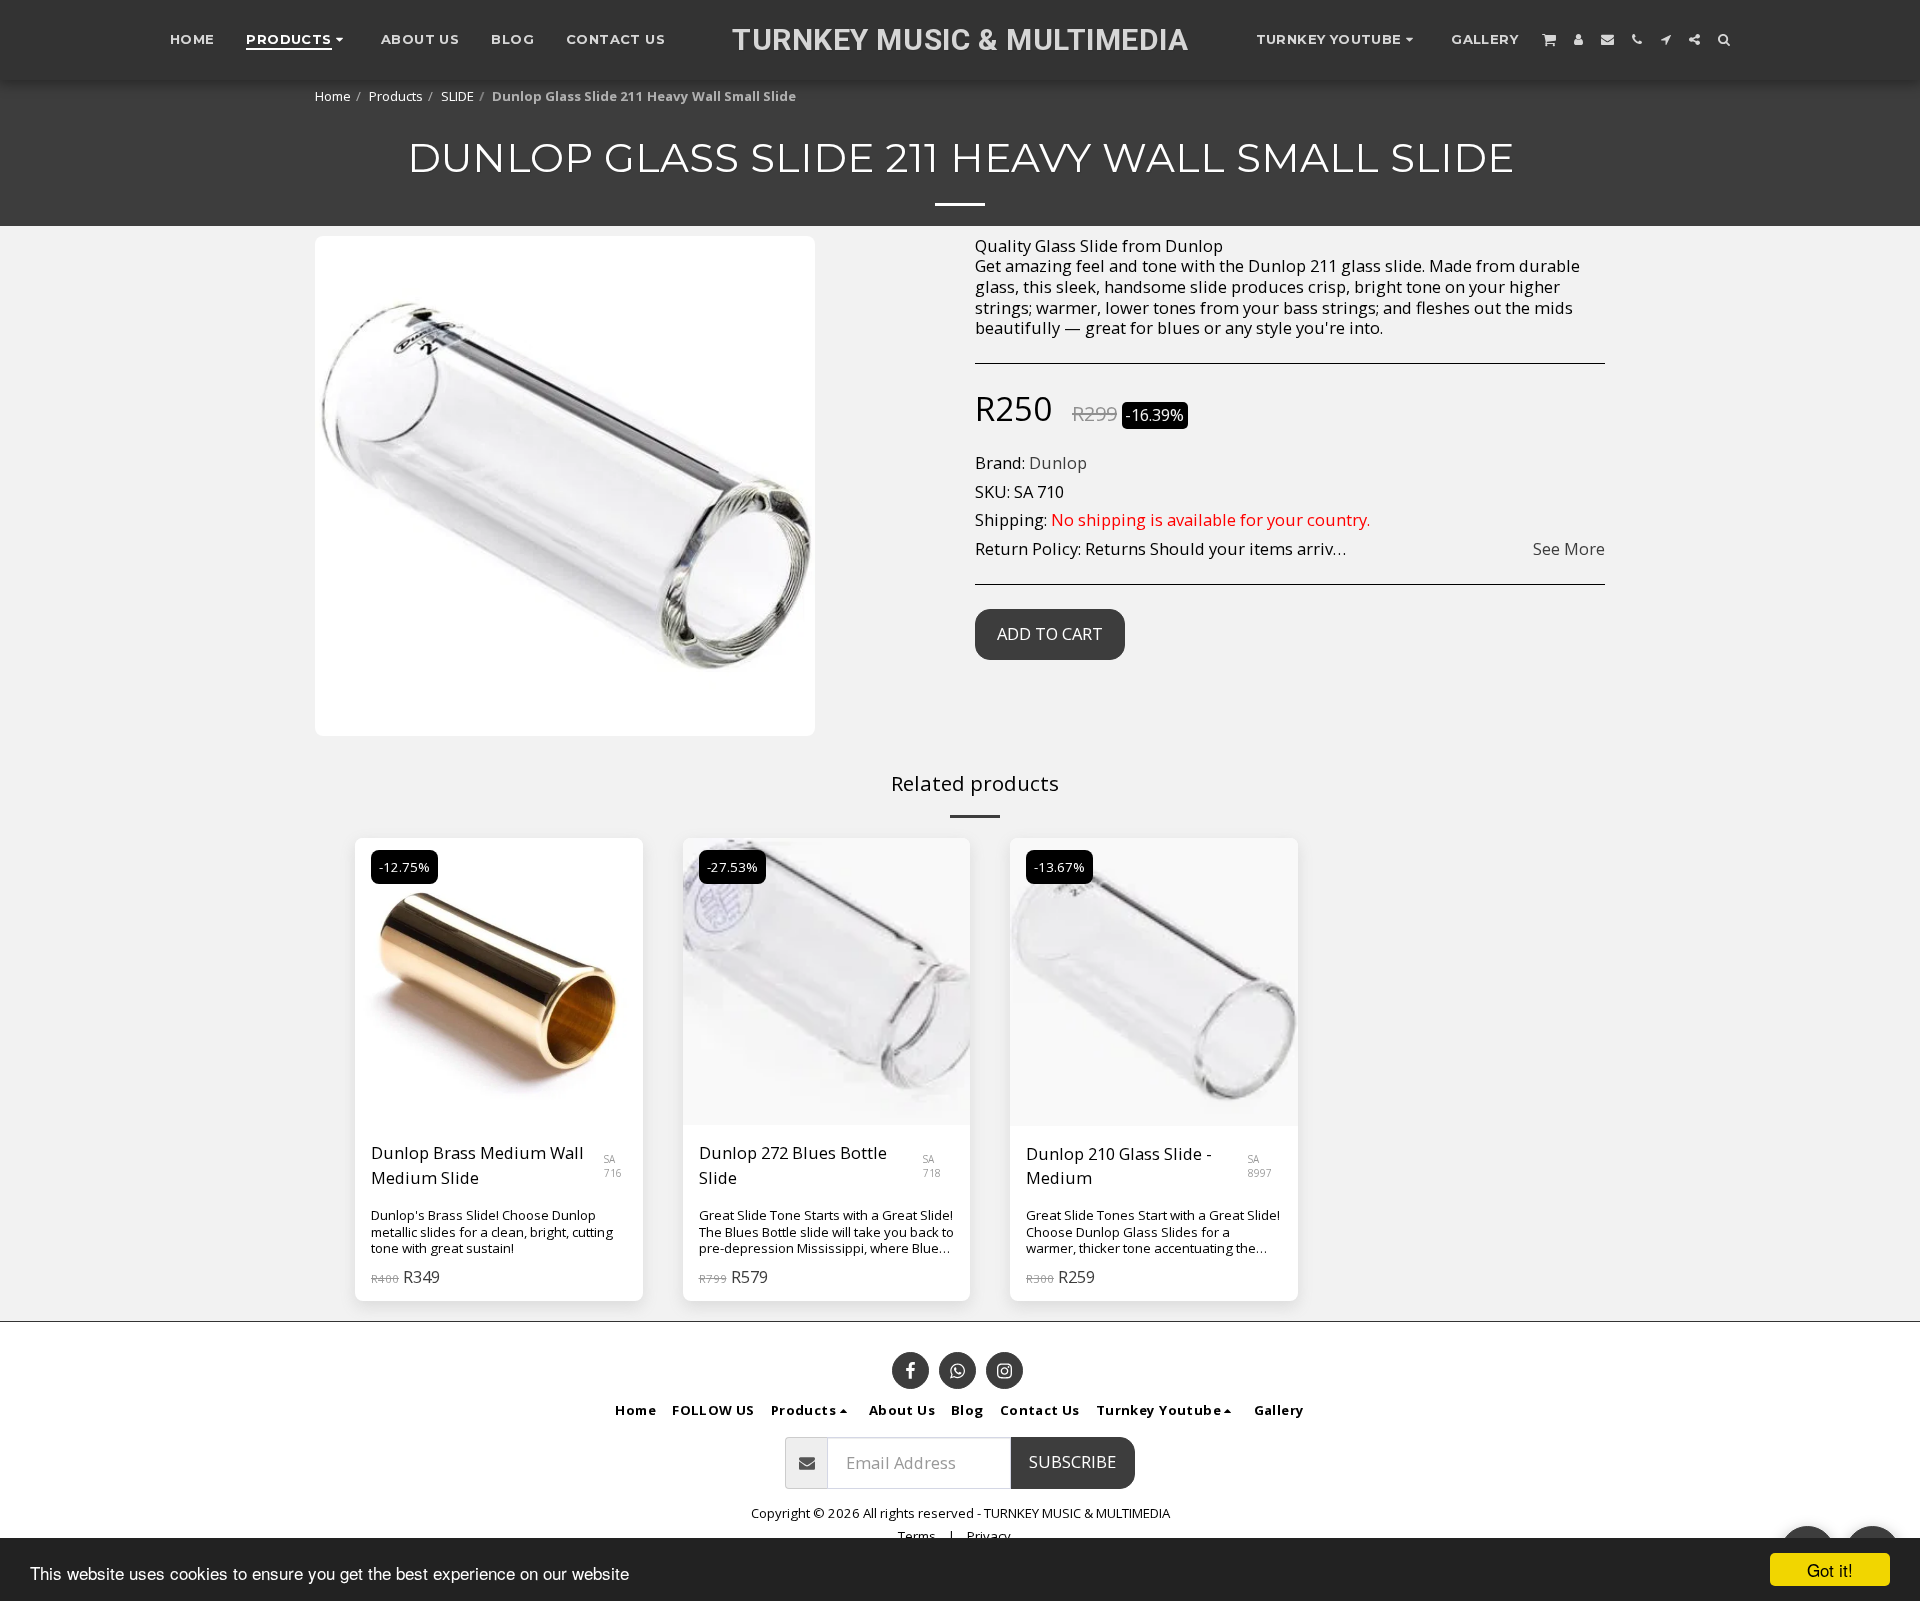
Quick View (498, 1075)
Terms (917, 1536)
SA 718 (932, 1166)
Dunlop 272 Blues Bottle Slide (793, 1165)
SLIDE (457, 96)
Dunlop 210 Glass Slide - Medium (1119, 1166)
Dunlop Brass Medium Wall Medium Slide (477, 1165)
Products (396, 96)
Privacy (989, 1536)
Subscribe (1072, 1461)
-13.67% (1059, 867)
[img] (499, 982)
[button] (1338, 40)
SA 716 (613, 1166)
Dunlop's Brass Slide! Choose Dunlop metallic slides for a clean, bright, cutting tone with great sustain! (492, 1231)
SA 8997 (1260, 1166)
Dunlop (1058, 462)
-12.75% (404, 867)
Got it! (1830, 1569)
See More (1569, 549)
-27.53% (732, 867)
